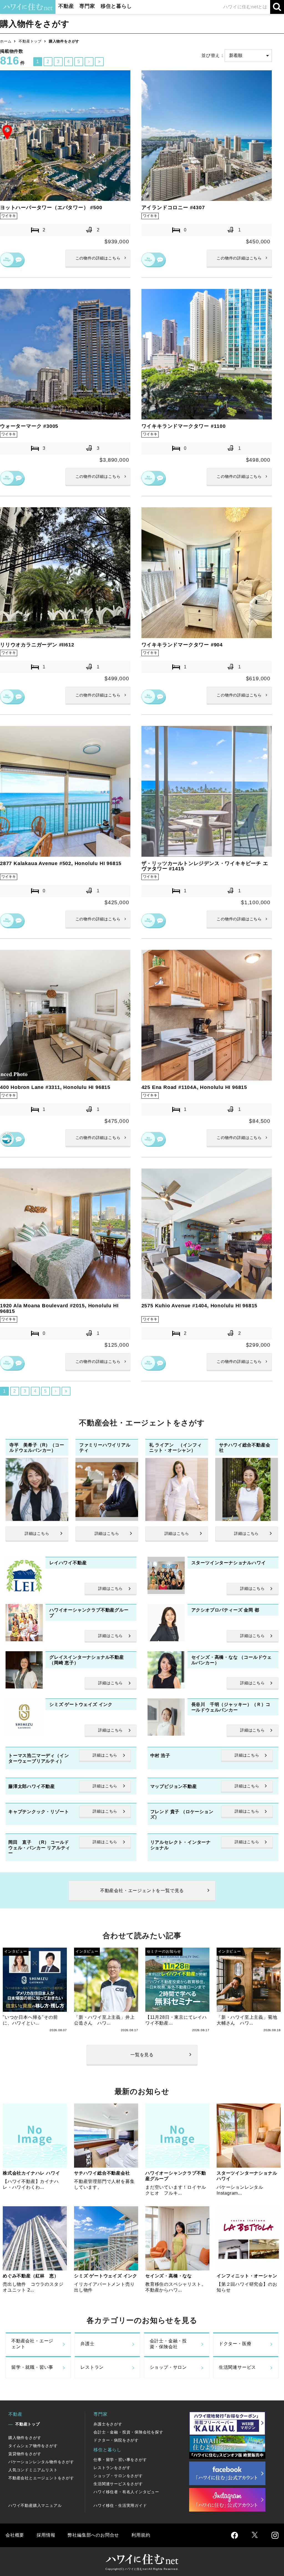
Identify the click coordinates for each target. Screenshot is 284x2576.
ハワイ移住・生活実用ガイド (120, 2505)
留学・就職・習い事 (32, 2367)
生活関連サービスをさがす (118, 2484)
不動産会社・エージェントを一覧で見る (142, 1891)
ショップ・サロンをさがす (118, 2476)
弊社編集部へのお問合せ (93, 2535)
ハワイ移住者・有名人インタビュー (126, 2492)
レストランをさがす (112, 2468)
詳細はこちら (98, 258)
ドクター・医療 (235, 2344)
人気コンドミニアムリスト (33, 2470)
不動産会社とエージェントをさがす (41, 2478)
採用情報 (46, 2535)
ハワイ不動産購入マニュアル (35, 2505)
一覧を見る (142, 2055)
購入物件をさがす (25, 2438)
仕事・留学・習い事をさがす (120, 2460)
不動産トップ (30, 41)
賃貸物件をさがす (25, 2454)
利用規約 (141, 2535)
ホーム (6, 41)
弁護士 (87, 2344)
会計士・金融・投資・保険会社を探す (128, 2432)
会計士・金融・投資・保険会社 (168, 2344)
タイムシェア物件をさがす (33, 2446)
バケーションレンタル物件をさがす (41, 2462)
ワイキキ (9, 216)
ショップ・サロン (168, 2367)
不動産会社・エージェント (32, 2344)
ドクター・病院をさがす (116, 2440)
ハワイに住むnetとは (245, 7)
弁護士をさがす (108, 2424)
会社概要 (15, 2535)
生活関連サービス (237, 2367)
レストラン (92, 2367)
